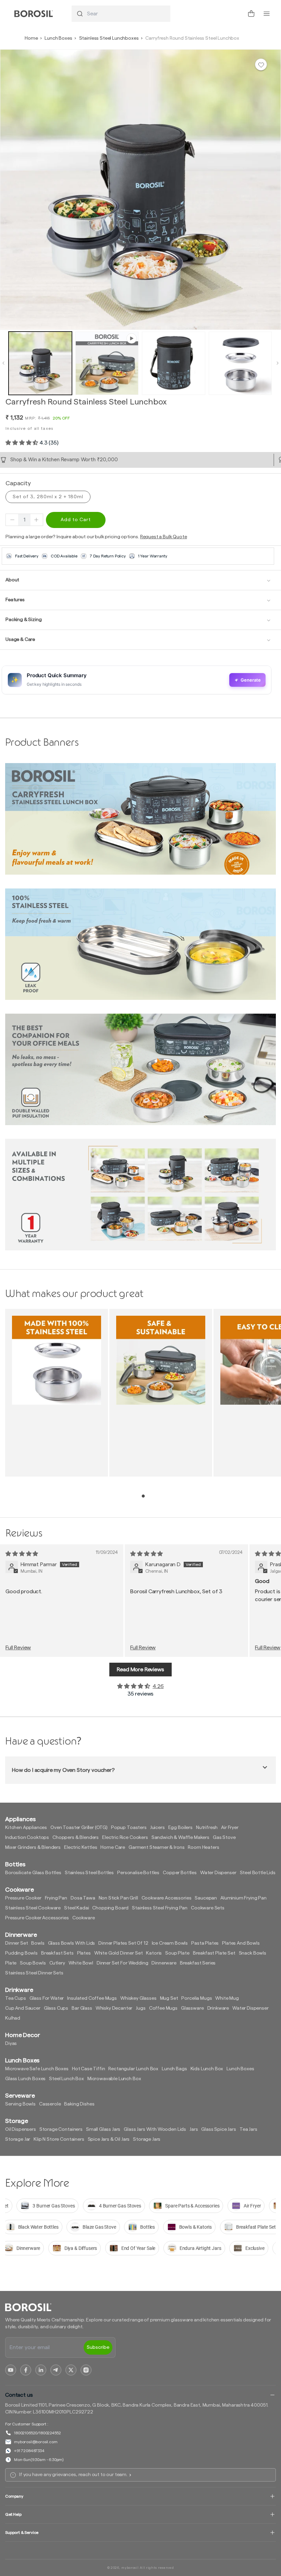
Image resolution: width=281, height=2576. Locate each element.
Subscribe (98, 2347)
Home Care (113, 1847)
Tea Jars (248, 2129)
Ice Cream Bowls (170, 1943)
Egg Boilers (180, 1828)
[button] (251, 14)
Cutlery (57, 1963)
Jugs (140, 2008)
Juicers (157, 1828)
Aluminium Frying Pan (243, 1898)
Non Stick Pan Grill (118, 1898)
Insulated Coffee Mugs (92, 1998)
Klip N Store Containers (59, 2139)
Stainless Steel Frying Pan (160, 1908)
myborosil (130, 2568)
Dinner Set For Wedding (122, 1963)
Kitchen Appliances (26, 1828)
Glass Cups (56, 2008)
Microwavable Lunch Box (114, 2079)
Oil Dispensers (21, 2129)
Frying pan (56, 1898)
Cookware (84, 1918)
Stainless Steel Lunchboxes (109, 38)
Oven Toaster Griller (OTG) (79, 1828)
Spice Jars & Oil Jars (109, 2139)
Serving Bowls (20, 2104)
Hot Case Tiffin (89, 2069)
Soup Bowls (33, 1963)
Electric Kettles (81, 1847)
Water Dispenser (218, 1873)
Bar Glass (82, 2008)
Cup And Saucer (23, 2008)
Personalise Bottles (138, 1873)
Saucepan (206, 1898)
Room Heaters (203, 1847)
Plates (84, 1953)
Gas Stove (224, 1838)
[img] (22, 1554)
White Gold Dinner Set (119, 1953)
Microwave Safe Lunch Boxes (37, 2069)
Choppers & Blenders (76, 1838)
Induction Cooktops (27, 1838)
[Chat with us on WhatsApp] (236, 14)
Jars (194, 2129)
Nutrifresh (207, 1828)
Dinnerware (164, 1963)
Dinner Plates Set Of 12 (123, 1943)
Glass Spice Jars (218, 2129)
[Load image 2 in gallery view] (174, 363)
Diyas (11, 2044)
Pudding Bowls (21, 1953)
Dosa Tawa (83, 1898)
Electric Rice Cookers (125, 1838)
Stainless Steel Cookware (33, 1908)
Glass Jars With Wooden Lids (155, 2129)
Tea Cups (16, 1998)
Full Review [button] (18, 1648)
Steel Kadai (76, 1908)
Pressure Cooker (23, 1898)
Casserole (50, 2104)
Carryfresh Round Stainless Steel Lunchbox (192, 38)
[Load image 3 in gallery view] (240, 363)
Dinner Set (16, 1943)
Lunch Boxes (58, 38)
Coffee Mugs (163, 2008)
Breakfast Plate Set (214, 1953)
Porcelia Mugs (197, 1998)
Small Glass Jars (103, 2129)
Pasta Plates (205, 1943)
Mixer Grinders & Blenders (33, 1847)
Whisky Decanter (114, 2008)
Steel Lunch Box (66, 2079)
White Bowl (81, 1963)
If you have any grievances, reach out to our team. (73, 2475)
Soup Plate (177, 1953)
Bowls (38, 1943)
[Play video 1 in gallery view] (107, 363)
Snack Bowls (253, 1953)
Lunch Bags (174, 2069)
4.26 (158, 1686)
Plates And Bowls (241, 1943)
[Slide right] (278, 363)
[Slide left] (3, 363)
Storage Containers (61, 2129)
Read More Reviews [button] (140, 1670)
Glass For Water (47, 1998)
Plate (11, 1963)
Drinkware (218, 2008)
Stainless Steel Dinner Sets (34, 1973)
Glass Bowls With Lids (72, 1943)
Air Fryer (230, 1828)
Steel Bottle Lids (258, 1873)
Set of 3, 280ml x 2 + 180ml (48, 497)
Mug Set (169, 1998)
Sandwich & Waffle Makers (180, 1838)
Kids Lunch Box (207, 2069)
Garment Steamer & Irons (156, 1847)
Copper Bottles (180, 1873)
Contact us (19, 2395)
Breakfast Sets (57, 1953)
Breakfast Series (198, 1963)
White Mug (227, 1998)
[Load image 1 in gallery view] (40, 363)
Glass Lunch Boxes (25, 2079)
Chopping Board (110, 1908)
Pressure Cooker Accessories (37, 1918)
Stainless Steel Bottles (89, 1873)
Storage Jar (18, 2139)
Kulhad (13, 2018)
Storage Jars (147, 2139)
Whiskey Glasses (138, 1998)
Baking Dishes (79, 2104)
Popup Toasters (129, 1828)
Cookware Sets (208, 1908)
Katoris (154, 1953)
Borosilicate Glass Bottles (33, 1873)
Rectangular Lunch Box (133, 2069)
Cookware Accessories (167, 1898)
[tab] (143, 1496)
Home (31, 38)
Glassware (192, 2008)
